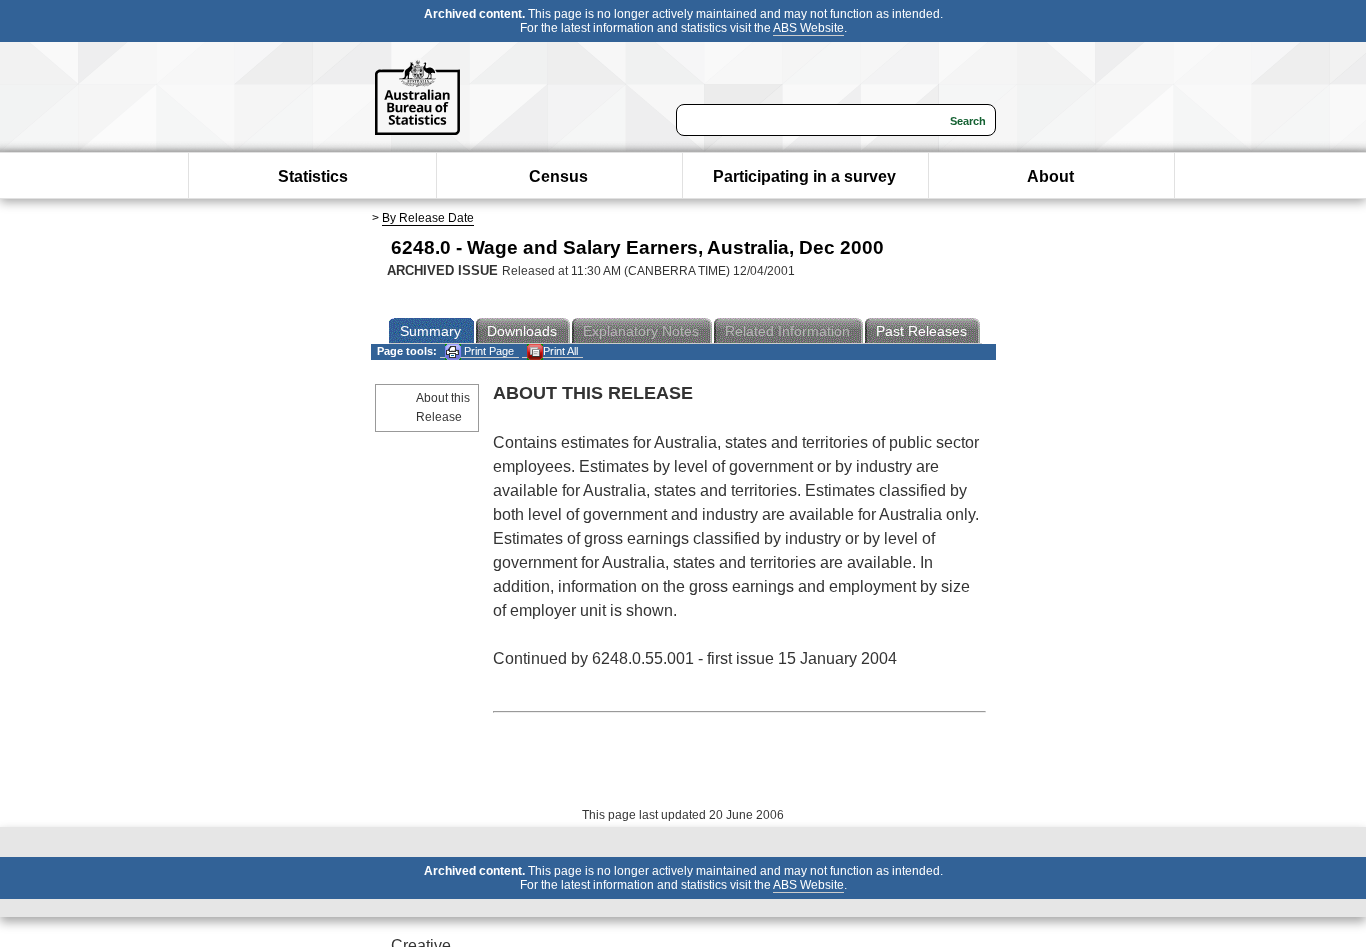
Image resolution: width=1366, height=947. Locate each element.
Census (558, 176)
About (1050, 176)
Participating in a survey (804, 176)
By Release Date (428, 218)
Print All (560, 351)
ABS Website (808, 28)
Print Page (487, 351)
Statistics (313, 176)
